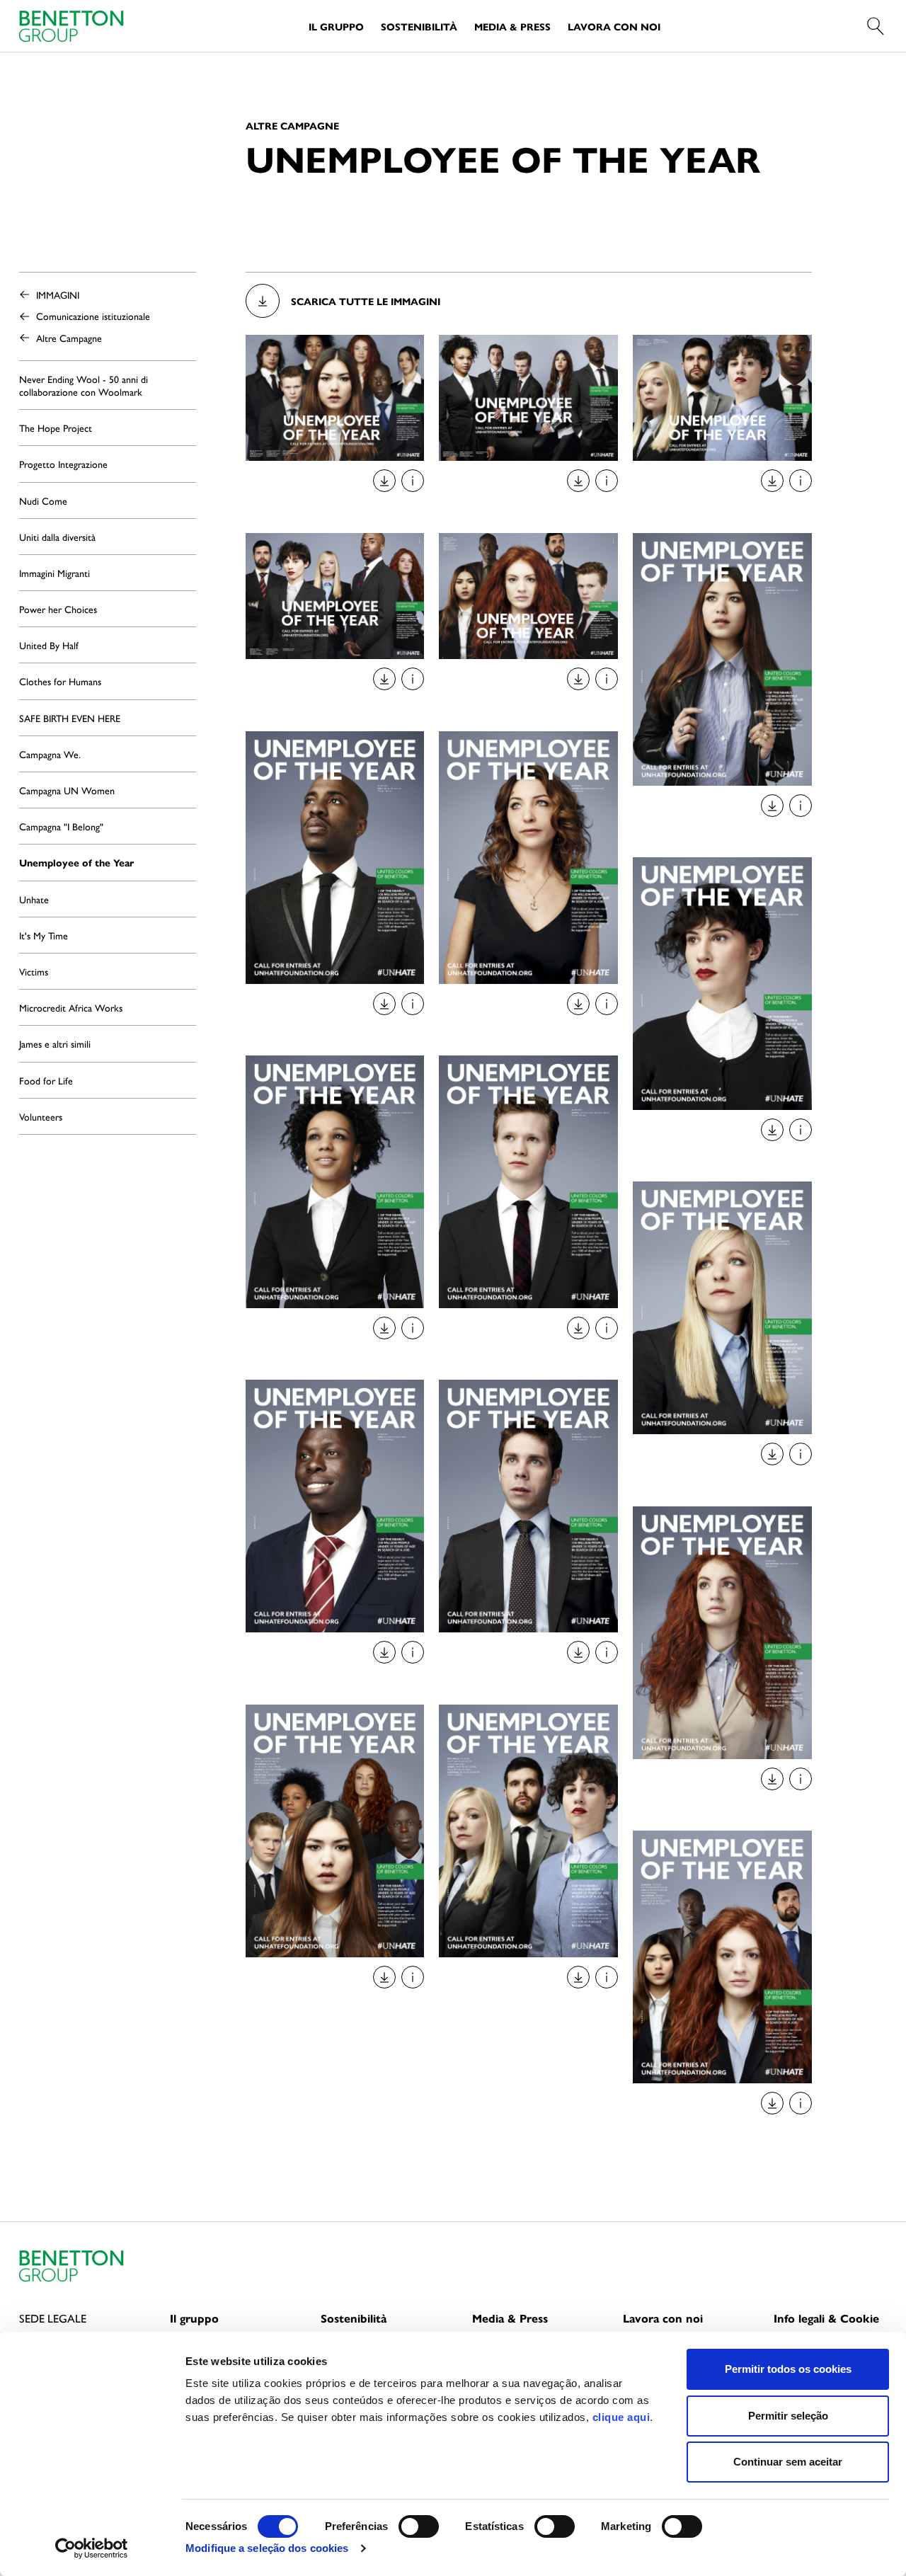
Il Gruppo (336, 26)
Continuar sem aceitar (788, 2462)
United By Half (49, 645)
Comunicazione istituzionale (93, 316)
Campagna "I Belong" (61, 826)
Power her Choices (58, 609)
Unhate (34, 899)
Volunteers (41, 1116)
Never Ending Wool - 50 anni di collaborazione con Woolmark (84, 385)
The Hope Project (56, 428)
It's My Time (44, 935)
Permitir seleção (788, 2416)
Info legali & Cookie (826, 2318)
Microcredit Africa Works (71, 1007)
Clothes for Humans (60, 681)
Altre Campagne (69, 338)
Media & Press (512, 26)
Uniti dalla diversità (57, 537)
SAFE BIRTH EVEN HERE (70, 718)
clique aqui (621, 2417)
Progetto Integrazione (63, 464)
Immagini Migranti (55, 573)
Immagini (58, 294)
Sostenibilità (419, 26)
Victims (34, 971)
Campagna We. (50, 754)
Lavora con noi (614, 26)
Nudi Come (43, 500)
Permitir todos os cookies (788, 2369)
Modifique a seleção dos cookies (267, 2548)
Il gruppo (194, 2318)
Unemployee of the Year (76, 862)
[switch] (419, 2526)
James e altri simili (55, 1043)
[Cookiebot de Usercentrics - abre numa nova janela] (92, 2548)
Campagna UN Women (67, 790)
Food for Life (46, 1080)
